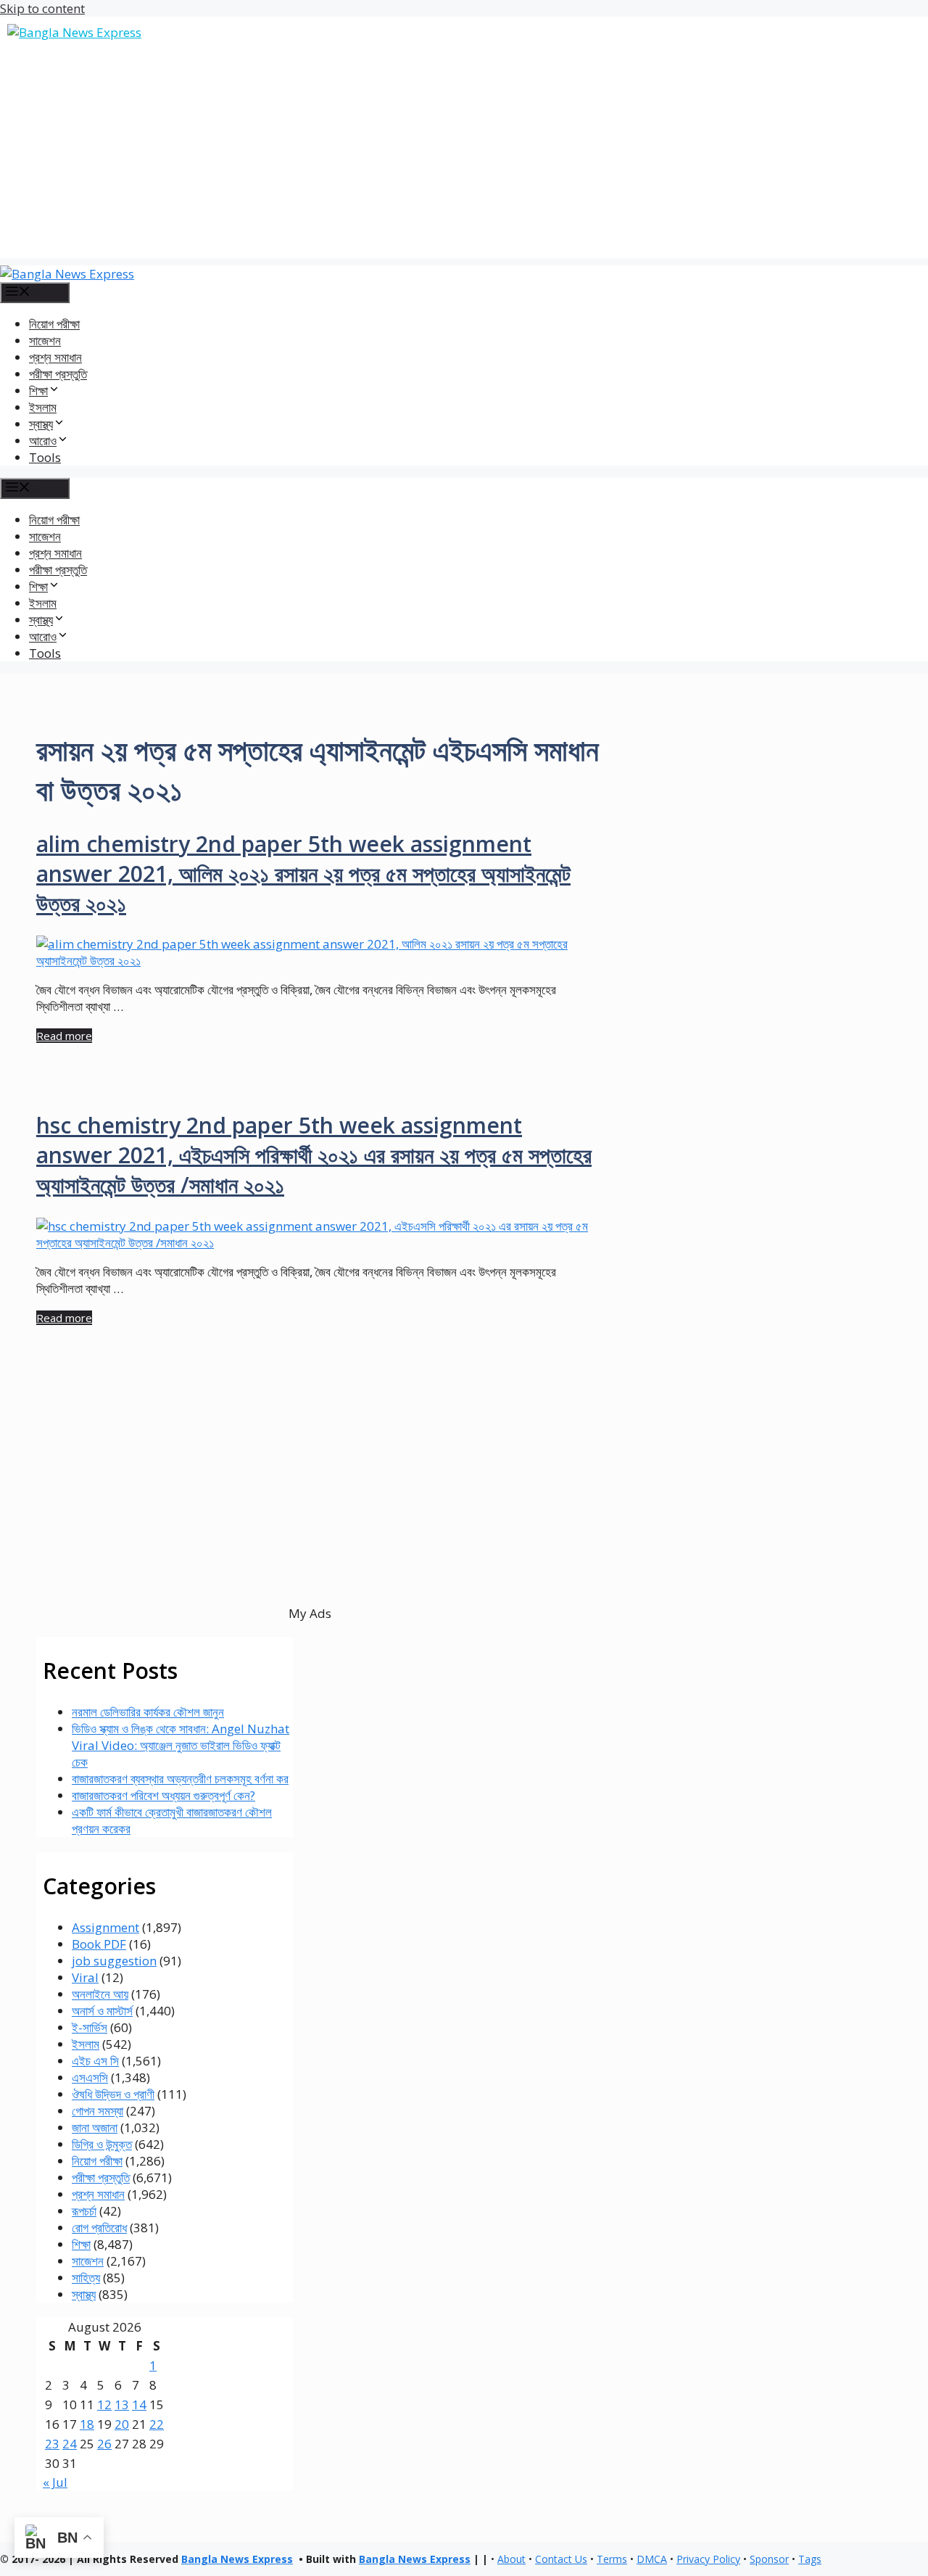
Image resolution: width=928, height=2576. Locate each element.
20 (122, 2424)
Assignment (105, 1927)
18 (87, 2424)
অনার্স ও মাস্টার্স (102, 2011)
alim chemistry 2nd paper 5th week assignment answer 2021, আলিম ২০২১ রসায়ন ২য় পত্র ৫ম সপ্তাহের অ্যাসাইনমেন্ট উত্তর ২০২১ (303, 874)
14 (139, 2404)
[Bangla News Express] (67, 274)
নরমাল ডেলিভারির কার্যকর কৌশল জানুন (148, 1712)
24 (70, 2444)
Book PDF (99, 1944)
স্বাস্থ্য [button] (41, 424)
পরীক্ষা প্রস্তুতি (58, 374)
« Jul (55, 2482)
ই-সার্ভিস (90, 2027)
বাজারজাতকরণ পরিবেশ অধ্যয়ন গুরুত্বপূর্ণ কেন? (163, 1795)
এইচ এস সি (95, 2061)
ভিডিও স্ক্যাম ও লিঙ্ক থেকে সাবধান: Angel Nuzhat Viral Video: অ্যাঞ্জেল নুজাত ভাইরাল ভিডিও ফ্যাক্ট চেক (181, 1745)
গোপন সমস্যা (98, 2111)
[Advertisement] (464, 157)
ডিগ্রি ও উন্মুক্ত (102, 2144)
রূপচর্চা (84, 2211)
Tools (45, 457)
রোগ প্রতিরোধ (99, 2228)
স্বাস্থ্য (84, 2294)
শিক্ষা (81, 2244)
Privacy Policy (708, 2559)
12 (104, 2404)
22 (157, 2424)
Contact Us (561, 2559)
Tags (810, 2559)
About (511, 2559)
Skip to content (42, 8)
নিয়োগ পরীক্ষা (54, 324)
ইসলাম (43, 407)
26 (104, 2444)
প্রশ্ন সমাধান (55, 357)
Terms (612, 2559)
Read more (64, 1036)
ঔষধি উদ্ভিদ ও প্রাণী (113, 2094)
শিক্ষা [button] (38, 391)
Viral (85, 1977)
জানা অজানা (95, 2127)
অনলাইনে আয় (100, 1994)
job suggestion (114, 1961)
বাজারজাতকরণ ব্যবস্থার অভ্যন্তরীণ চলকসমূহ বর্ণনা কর (180, 1779)
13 (122, 2404)
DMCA (652, 2559)
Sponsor (769, 2559)
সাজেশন (45, 340)
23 (52, 2444)
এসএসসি (90, 2077)
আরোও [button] (43, 441)
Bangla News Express (237, 2559)
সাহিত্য (86, 2278)
